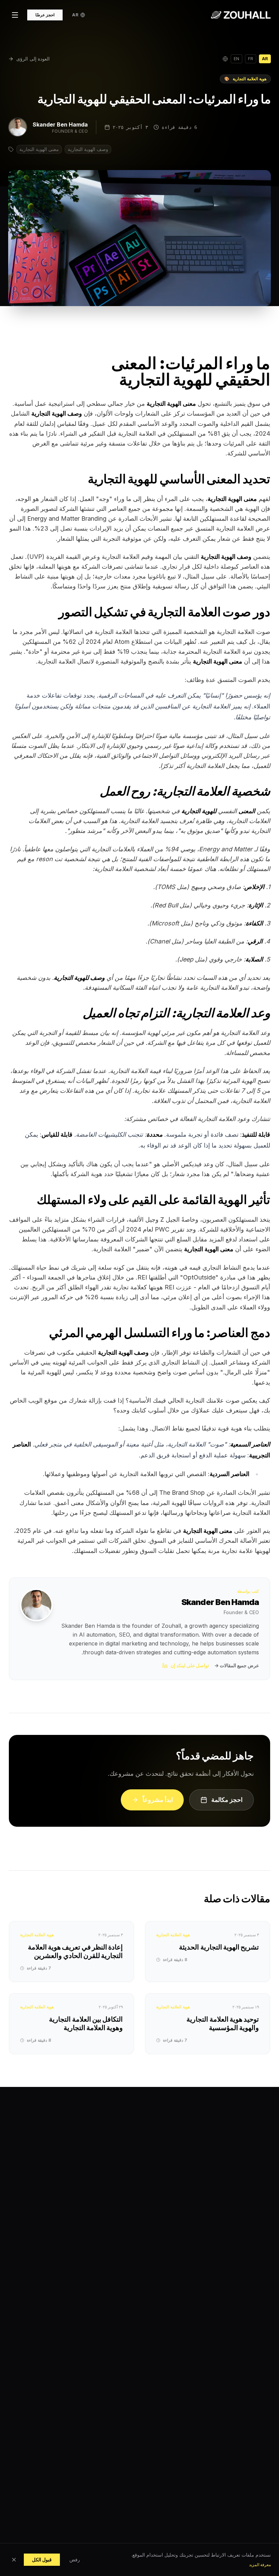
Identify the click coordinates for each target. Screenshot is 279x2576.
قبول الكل (42, 2560)
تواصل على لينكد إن (190, 1665)
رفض (75, 2560)
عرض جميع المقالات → (237, 1665)
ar (75, 15)
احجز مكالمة (227, 1800)
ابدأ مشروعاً (158, 1800)
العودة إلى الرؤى (33, 59)
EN (236, 59)
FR (251, 59)
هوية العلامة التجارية (245, 79)
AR (265, 59)
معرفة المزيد (260, 2565)
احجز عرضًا (45, 15)
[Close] (14, 2560)
